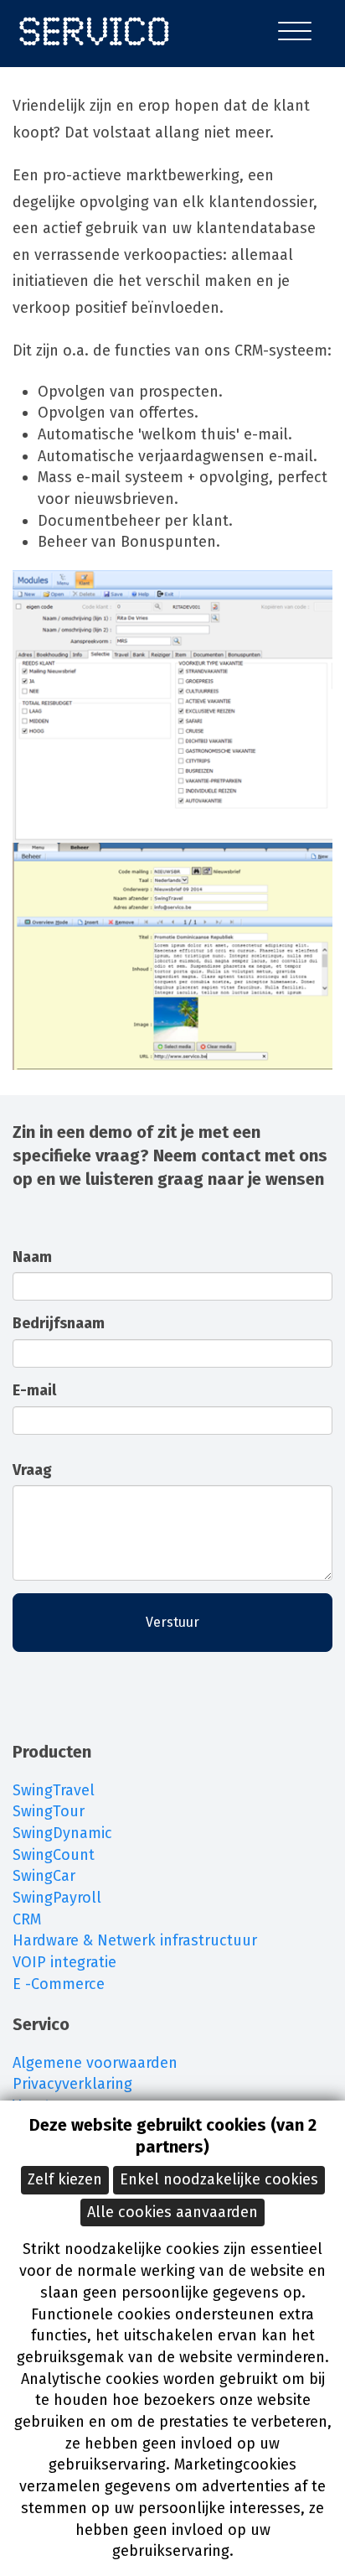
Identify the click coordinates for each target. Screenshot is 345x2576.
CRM (27, 1919)
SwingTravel (54, 1790)
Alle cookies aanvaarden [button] (172, 2212)
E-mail (34, 1390)
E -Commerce (59, 1984)
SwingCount (54, 1855)
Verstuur (172, 1622)
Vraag (32, 1470)
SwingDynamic (62, 1833)
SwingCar (44, 1876)
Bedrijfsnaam (59, 1323)
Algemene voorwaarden (95, 2063)
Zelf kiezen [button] (65, 2179)
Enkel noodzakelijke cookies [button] (219, 2179)
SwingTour (49, 1811)
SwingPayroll (57, 1898)
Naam (32, 1257)
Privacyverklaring (72, 2084)
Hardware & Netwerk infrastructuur (135, 1940)
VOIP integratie (64, 1962)
